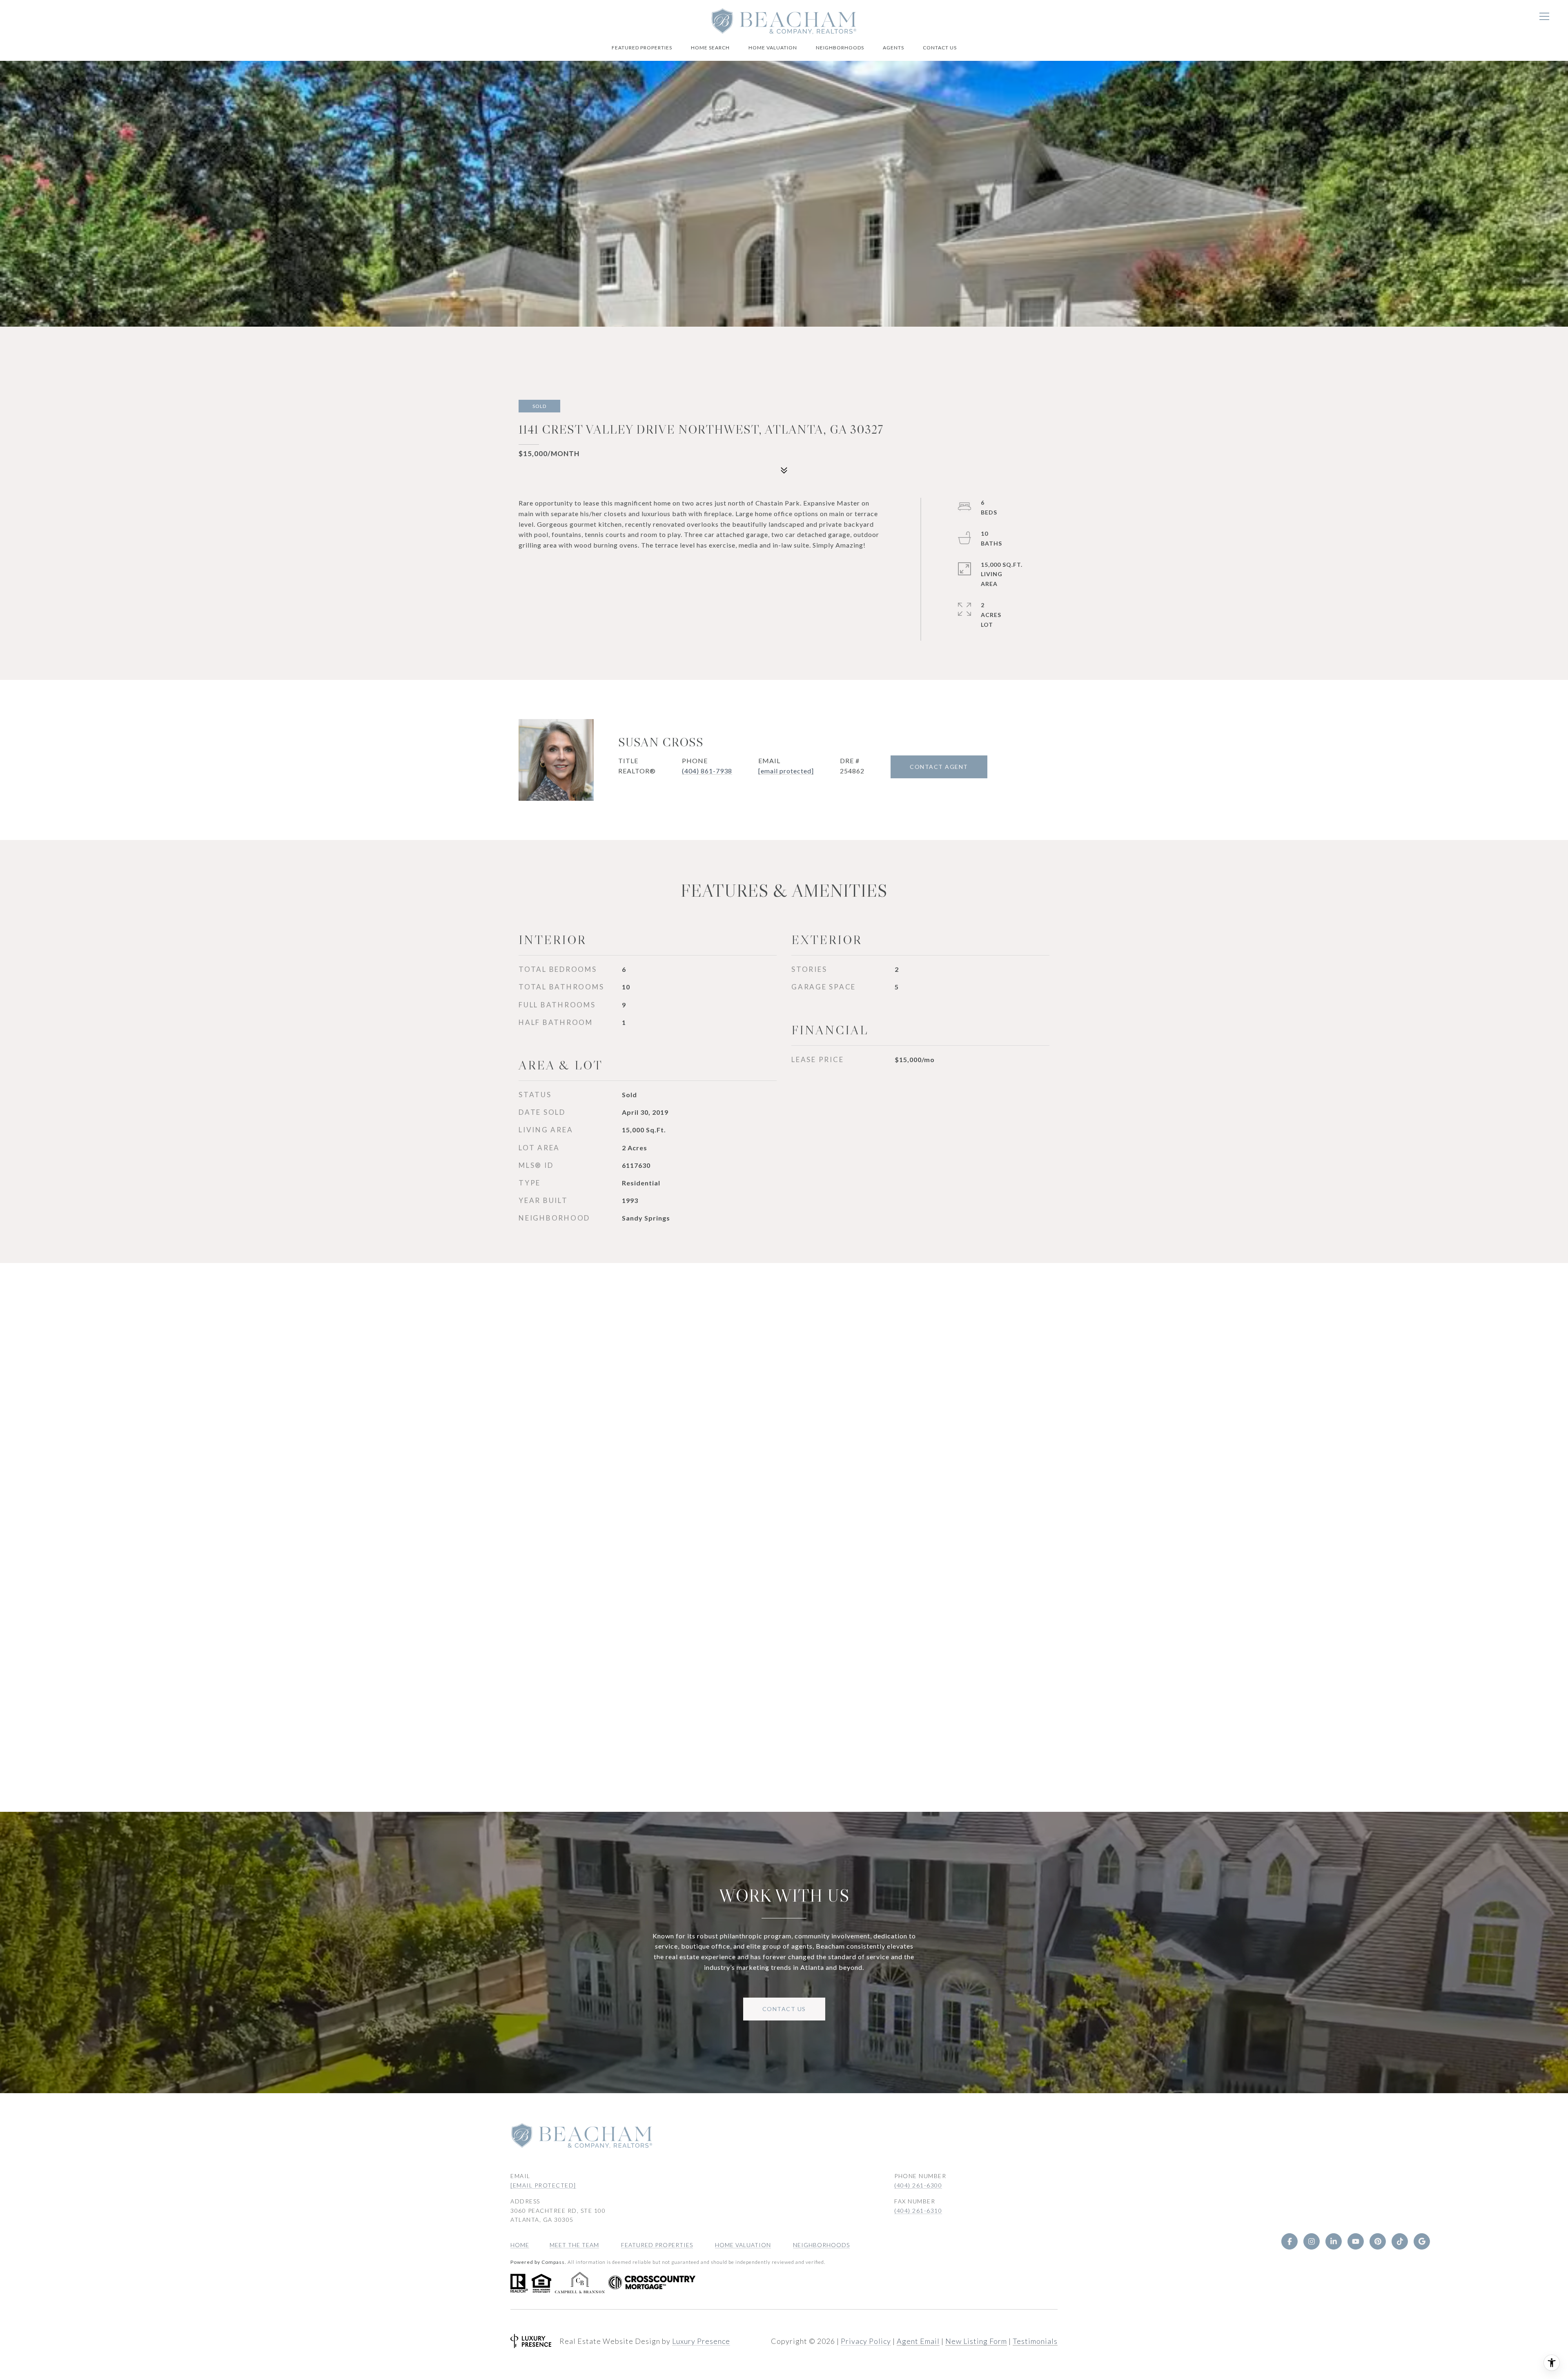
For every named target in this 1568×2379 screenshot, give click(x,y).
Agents (893, 48)
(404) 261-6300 (918, 2185)
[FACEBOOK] (1290, 2241)
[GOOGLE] (1422, 2241)
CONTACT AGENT (939, 767)
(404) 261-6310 (918, 2211)
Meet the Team (574, 2245)
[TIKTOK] (1400, 2241)
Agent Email (918, 2341)
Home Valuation (773, 48)
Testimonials (1035, 2341)
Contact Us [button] (784, 2009)
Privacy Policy (866, 2341)
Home (520, 2245)
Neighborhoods (840, 48)
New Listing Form (976, 2341)
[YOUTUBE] (1356, 2241)
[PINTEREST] (1378, 2241)
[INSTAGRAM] (1312, 2241)
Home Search (710, 48)
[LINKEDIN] (1334, 2241)
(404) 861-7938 (707, 771)
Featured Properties (642, 48)
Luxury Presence (701, 2341)
